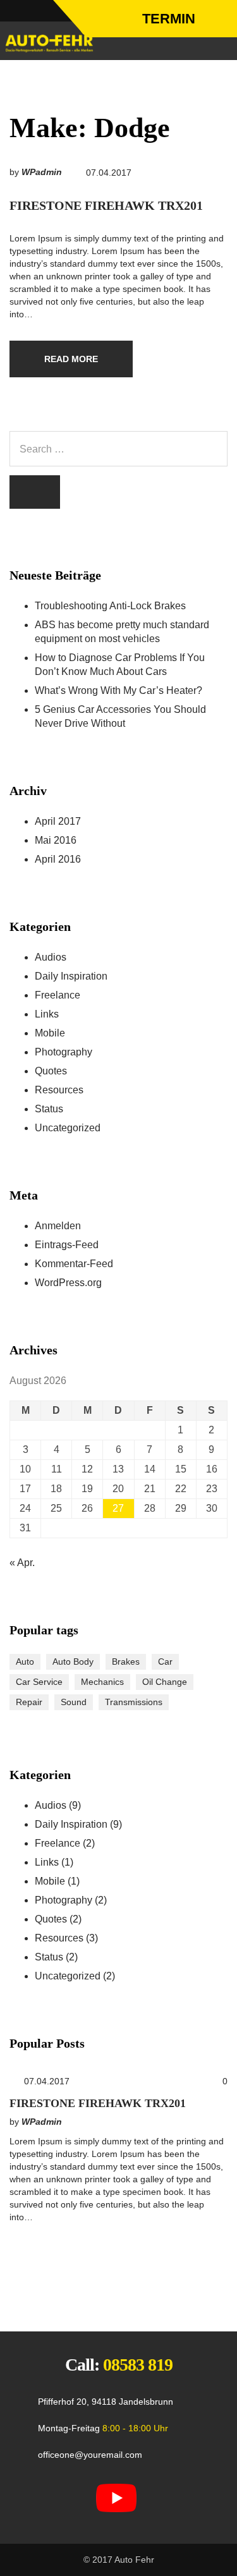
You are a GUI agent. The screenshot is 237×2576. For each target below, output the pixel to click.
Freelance (58, 995)
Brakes (126, 1662)
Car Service (39, 1682)
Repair (29, 1702)
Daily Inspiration (71, 976)
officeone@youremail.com (90, 2455)
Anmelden (58, 1226)
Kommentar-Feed (74, 1264)
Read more (71, 359)
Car (165, 1662)
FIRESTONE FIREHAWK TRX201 (106, 205)
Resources (59, 1090)
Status (49, 1109)
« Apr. (22, 1563)
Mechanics (102, 1682)
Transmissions (134, 1702)
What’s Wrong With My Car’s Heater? (118, 690)
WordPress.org (68, 1283)
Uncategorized (68, 1128)
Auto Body (73, 1662)
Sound (74, 1702)
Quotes (51, 1071)
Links (47, 1014)
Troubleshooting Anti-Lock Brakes (110, 606)
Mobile (50, 1033)
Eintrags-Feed (67, 1245)
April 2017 (58, 821)
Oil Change (165, 1682)
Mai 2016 (56, 840)
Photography (64, 1052)
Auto (25, 1662)
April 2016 (58, 859)
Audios (51, 957)
